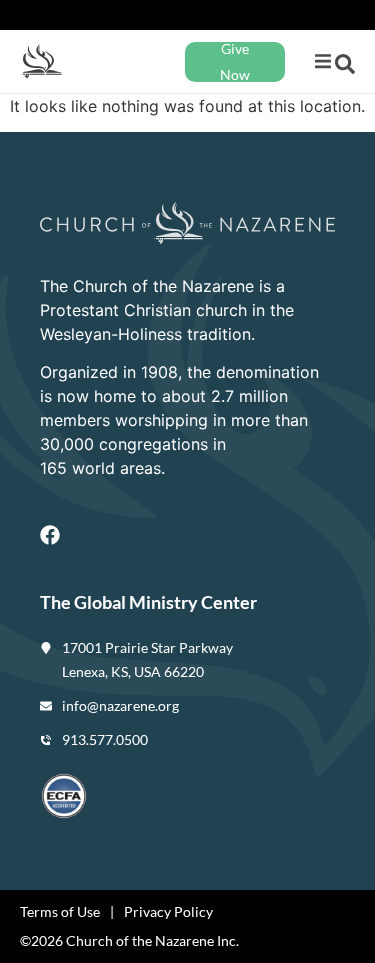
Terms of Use (60, 911)
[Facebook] (50, 535)
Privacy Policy (168, 911)
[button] (322, 61)
